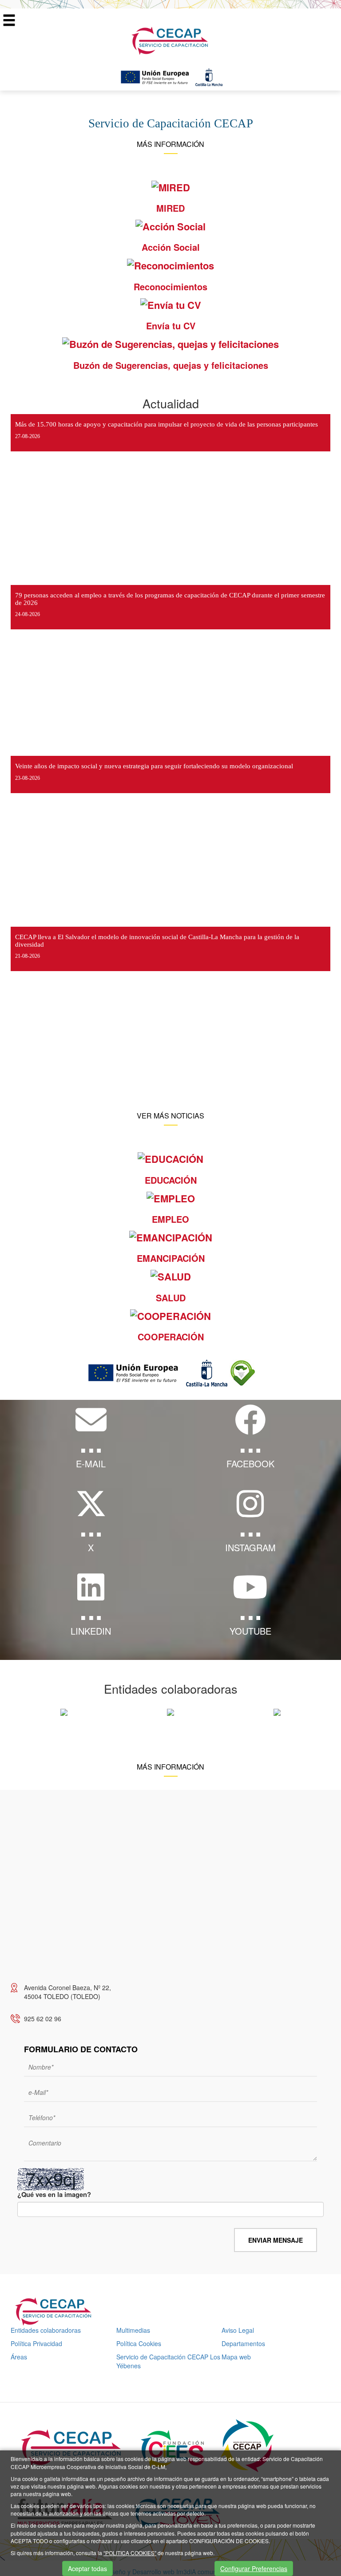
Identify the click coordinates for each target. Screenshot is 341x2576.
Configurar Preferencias (254, 2568)
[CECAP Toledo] (170, 40)
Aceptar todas (87, 2568)
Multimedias (133, 2330)
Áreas (19, 2357)
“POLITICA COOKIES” (130, 2553)
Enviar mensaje (276, 2240)
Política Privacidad (36, 2343)
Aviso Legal (238, 2330)
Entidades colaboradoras (46, 2330)
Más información (170, 144)
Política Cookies (139, 2343)
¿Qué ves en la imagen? (54, 2195)
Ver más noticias (170, 1116)
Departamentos (243, 2343)
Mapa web (236, 2357)
